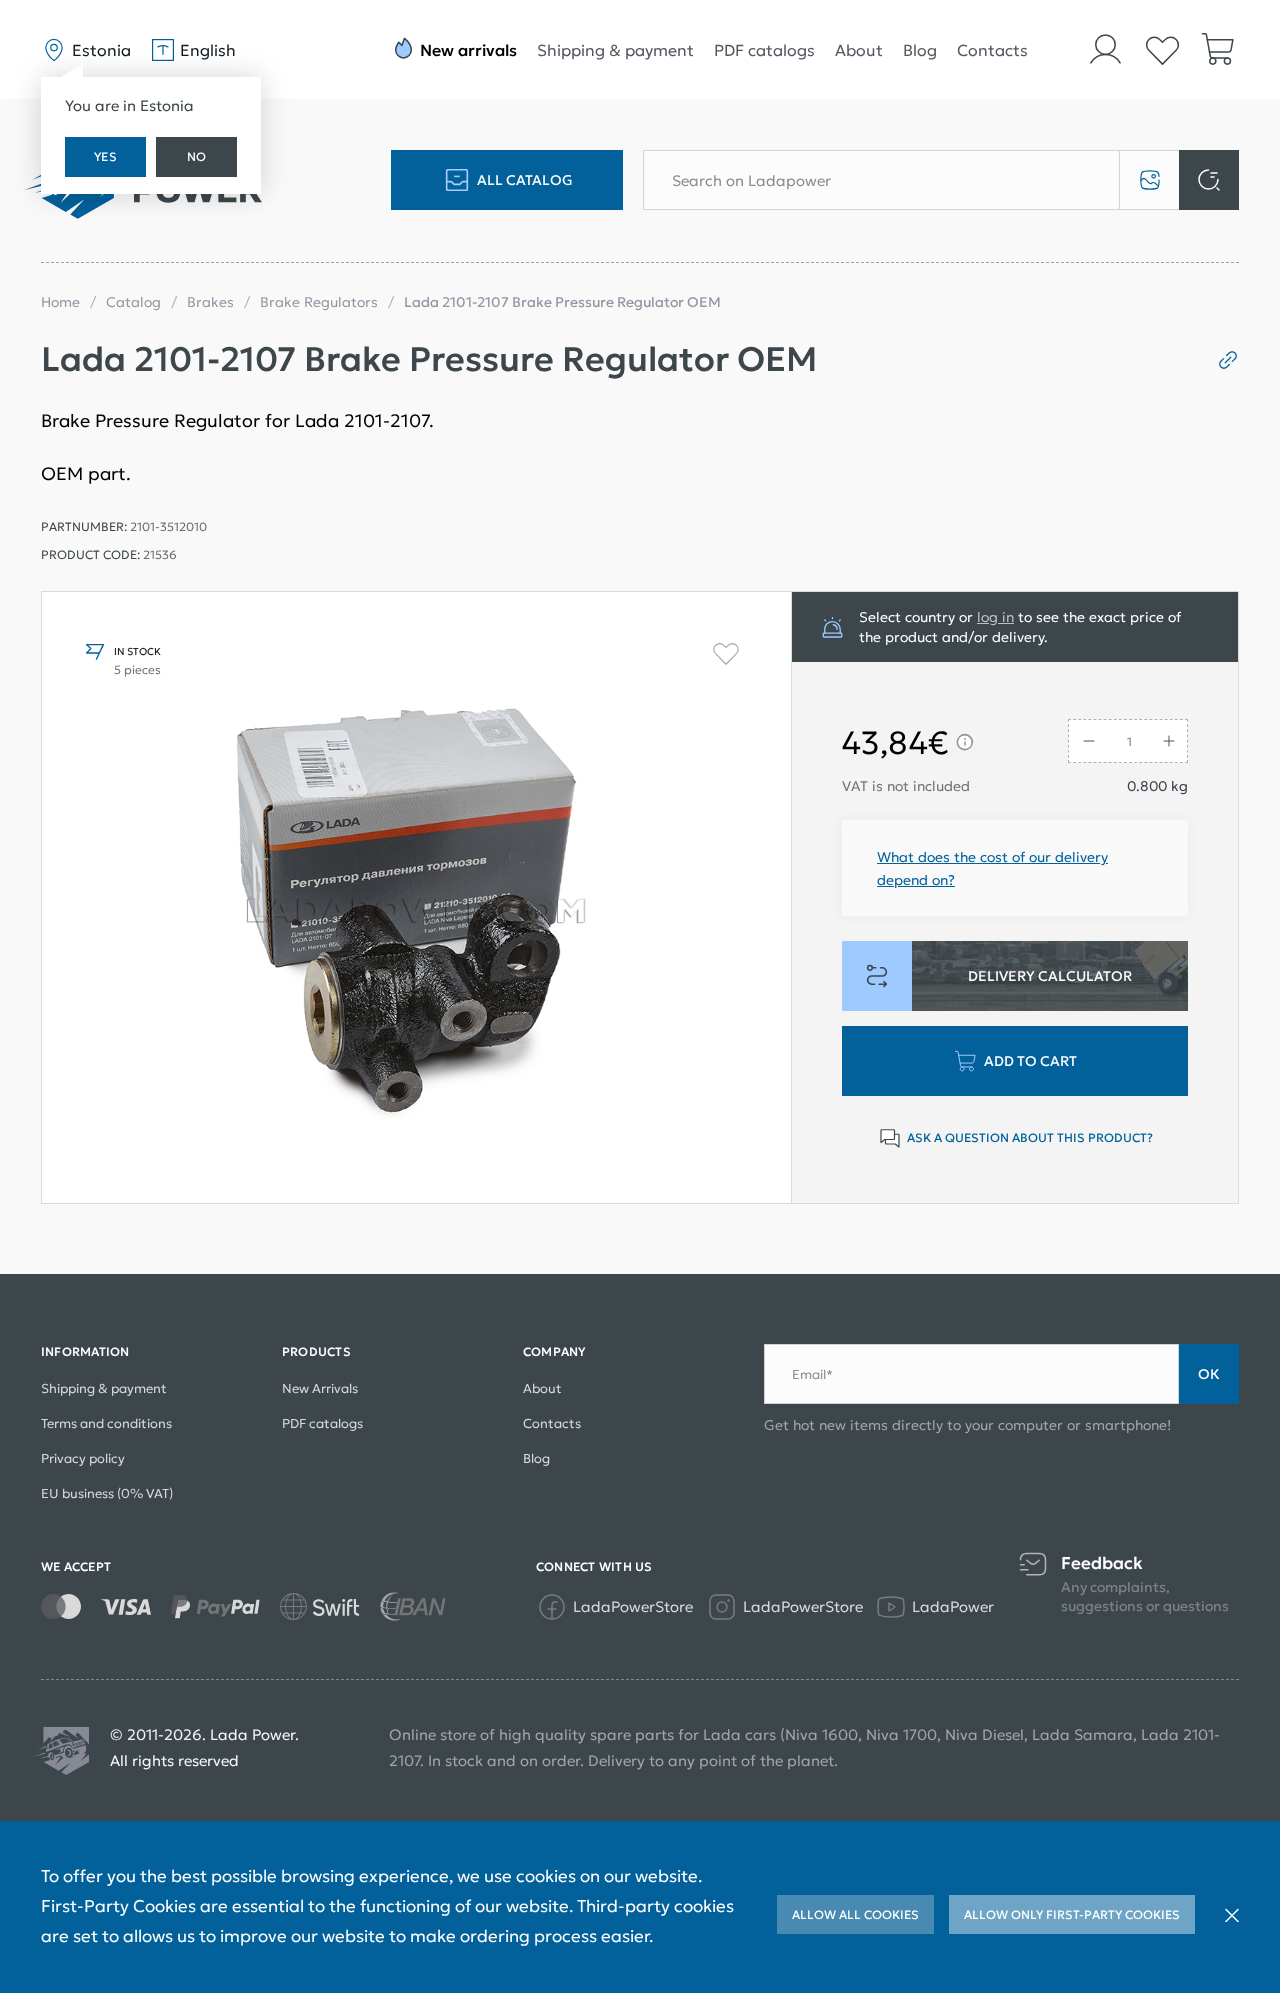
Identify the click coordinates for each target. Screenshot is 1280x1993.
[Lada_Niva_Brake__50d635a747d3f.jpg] (416, 897)
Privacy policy (83, 1458)
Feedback (1102, 1563)
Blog (920, 50)
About (859, 50)
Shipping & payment (615, 50)
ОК (1209, 1374)
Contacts (992, 50)
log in (995, 617)
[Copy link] (1220, 360)
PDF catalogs (764, 50)
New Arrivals (320, 1388)
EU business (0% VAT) (107, 1493)
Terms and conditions (106, 1423)
